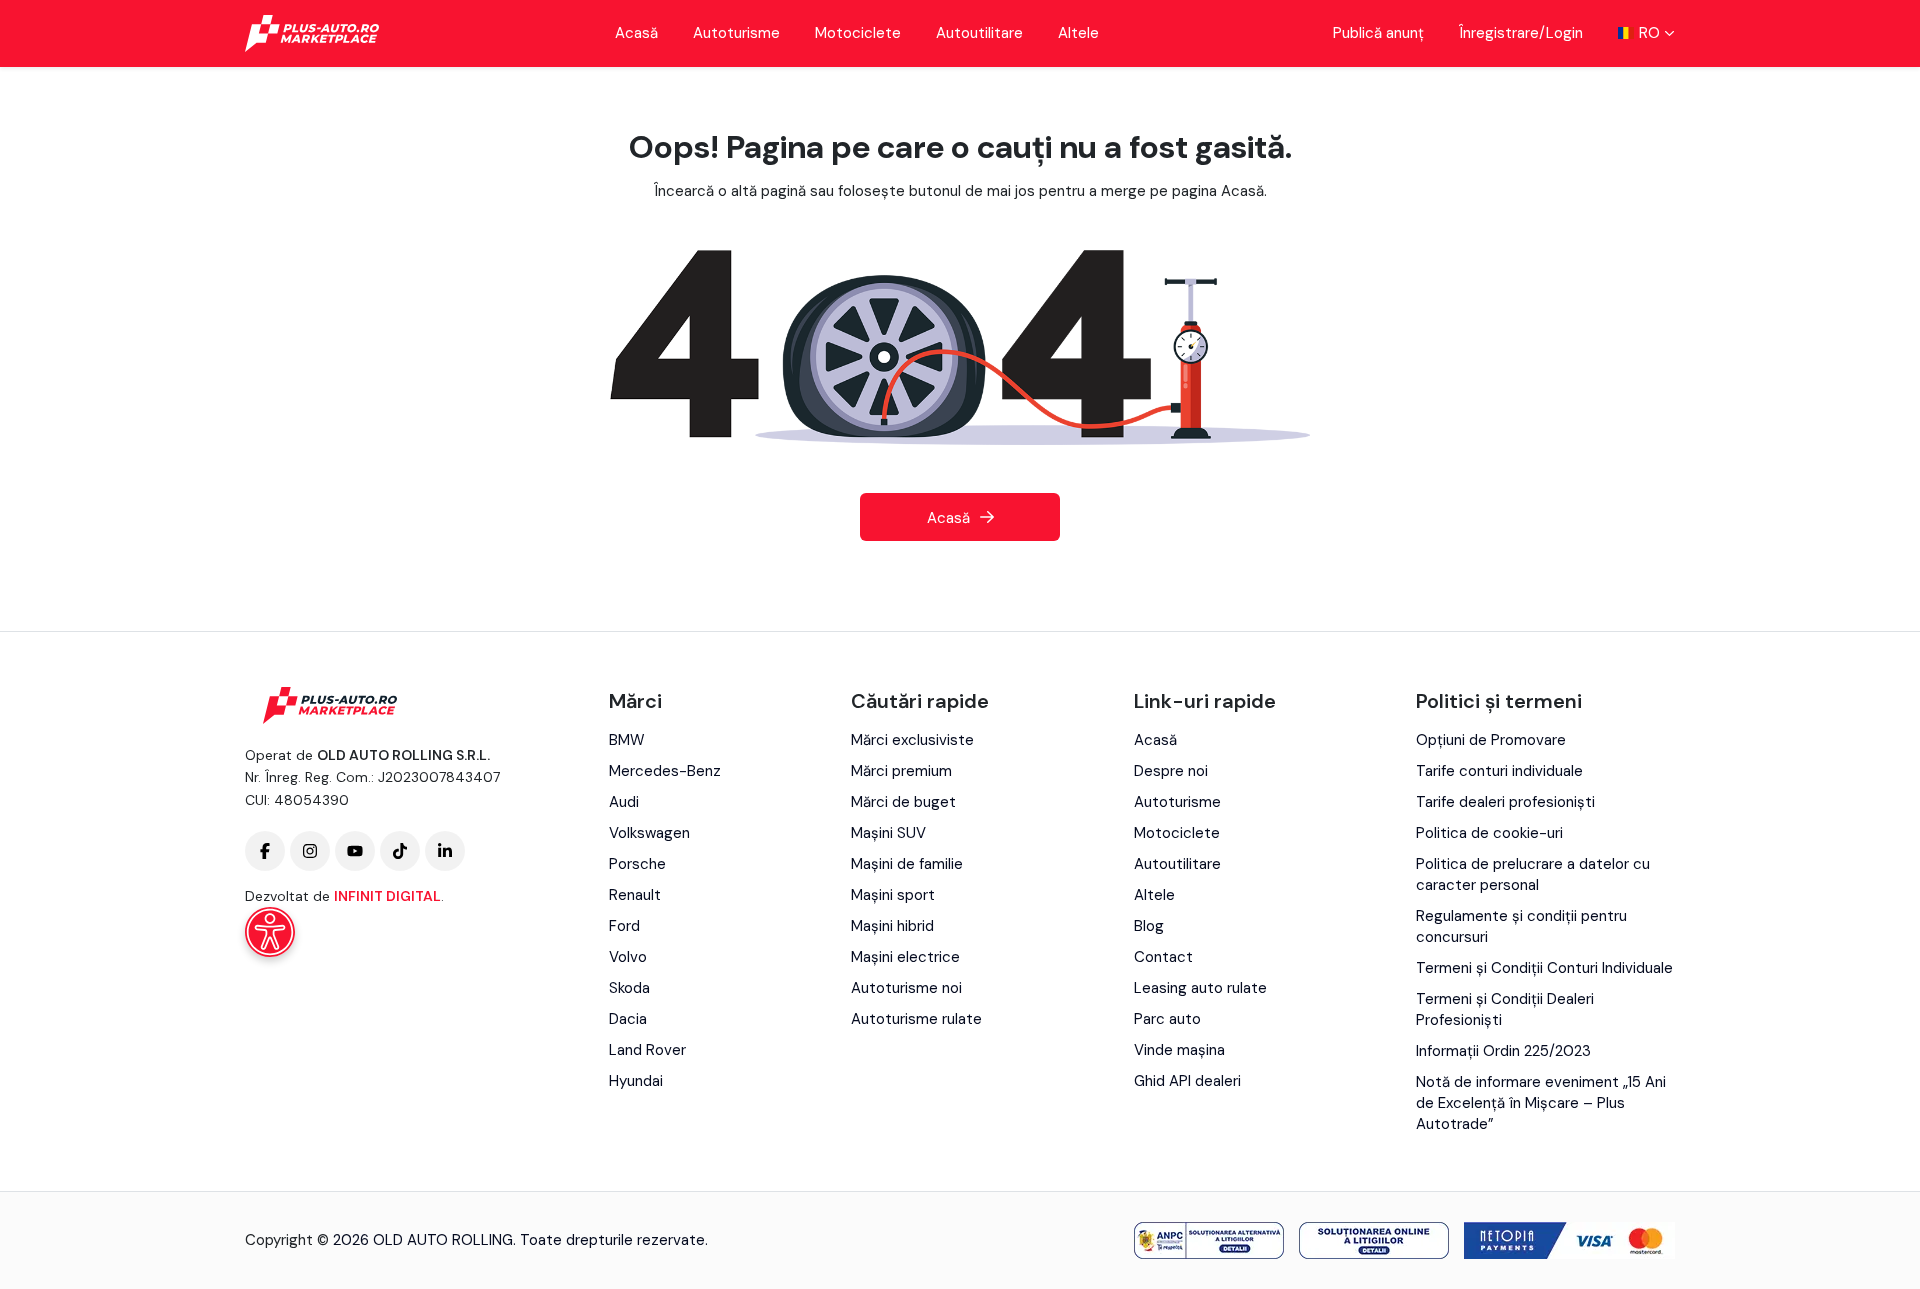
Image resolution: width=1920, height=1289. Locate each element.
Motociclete (858, 33)
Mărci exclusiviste (912, 740)
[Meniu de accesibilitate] (270, 932)
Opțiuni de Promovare (1491, 740)
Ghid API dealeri (1187, 1081)
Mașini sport (893, 895)
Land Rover (647, 1050)
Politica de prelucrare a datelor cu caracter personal (1533, 874)
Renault (635, 895)
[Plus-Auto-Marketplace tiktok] (400, 851)
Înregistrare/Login (1521, 33)
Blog (1149, 926)
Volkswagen (649, 833)
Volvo (628, 957)
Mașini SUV (888, 833)
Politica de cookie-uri (1489, 833)
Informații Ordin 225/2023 (1503, 1051)
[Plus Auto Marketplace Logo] (312, 33)
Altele (1078, 33)
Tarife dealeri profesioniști (1505, 802)
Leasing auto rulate (1200, 988)
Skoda (629, 988)
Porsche (637, 864)
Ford (624, 926)
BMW (627, 740)
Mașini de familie (907, 864)
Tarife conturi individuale (1499, 771)
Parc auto (1167, 1019)
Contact (1163, 957)
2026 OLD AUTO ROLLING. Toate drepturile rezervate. (520, 1240)
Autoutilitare (979, 33)
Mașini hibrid (892, 926)
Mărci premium (901, 771)
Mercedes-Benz (665, 771)
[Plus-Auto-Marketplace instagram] (310, 851)
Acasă (636, 33)
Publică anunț (1378, 33)
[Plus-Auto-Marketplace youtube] (355, 851)
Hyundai (636, 1081)
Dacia (628, 1019)
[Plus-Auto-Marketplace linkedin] (445, 851)
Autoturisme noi (906, 988)
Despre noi (1171, 771)
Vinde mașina (1179, 1050)
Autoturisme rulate (916, 1019)
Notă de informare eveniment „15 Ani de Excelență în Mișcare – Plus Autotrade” (1541, 1103)
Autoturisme (736, 33)
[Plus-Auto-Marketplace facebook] (265, 851)
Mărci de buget (903, 802)
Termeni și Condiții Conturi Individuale (1544, 968)
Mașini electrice (905, 957)
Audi (624, 802)
